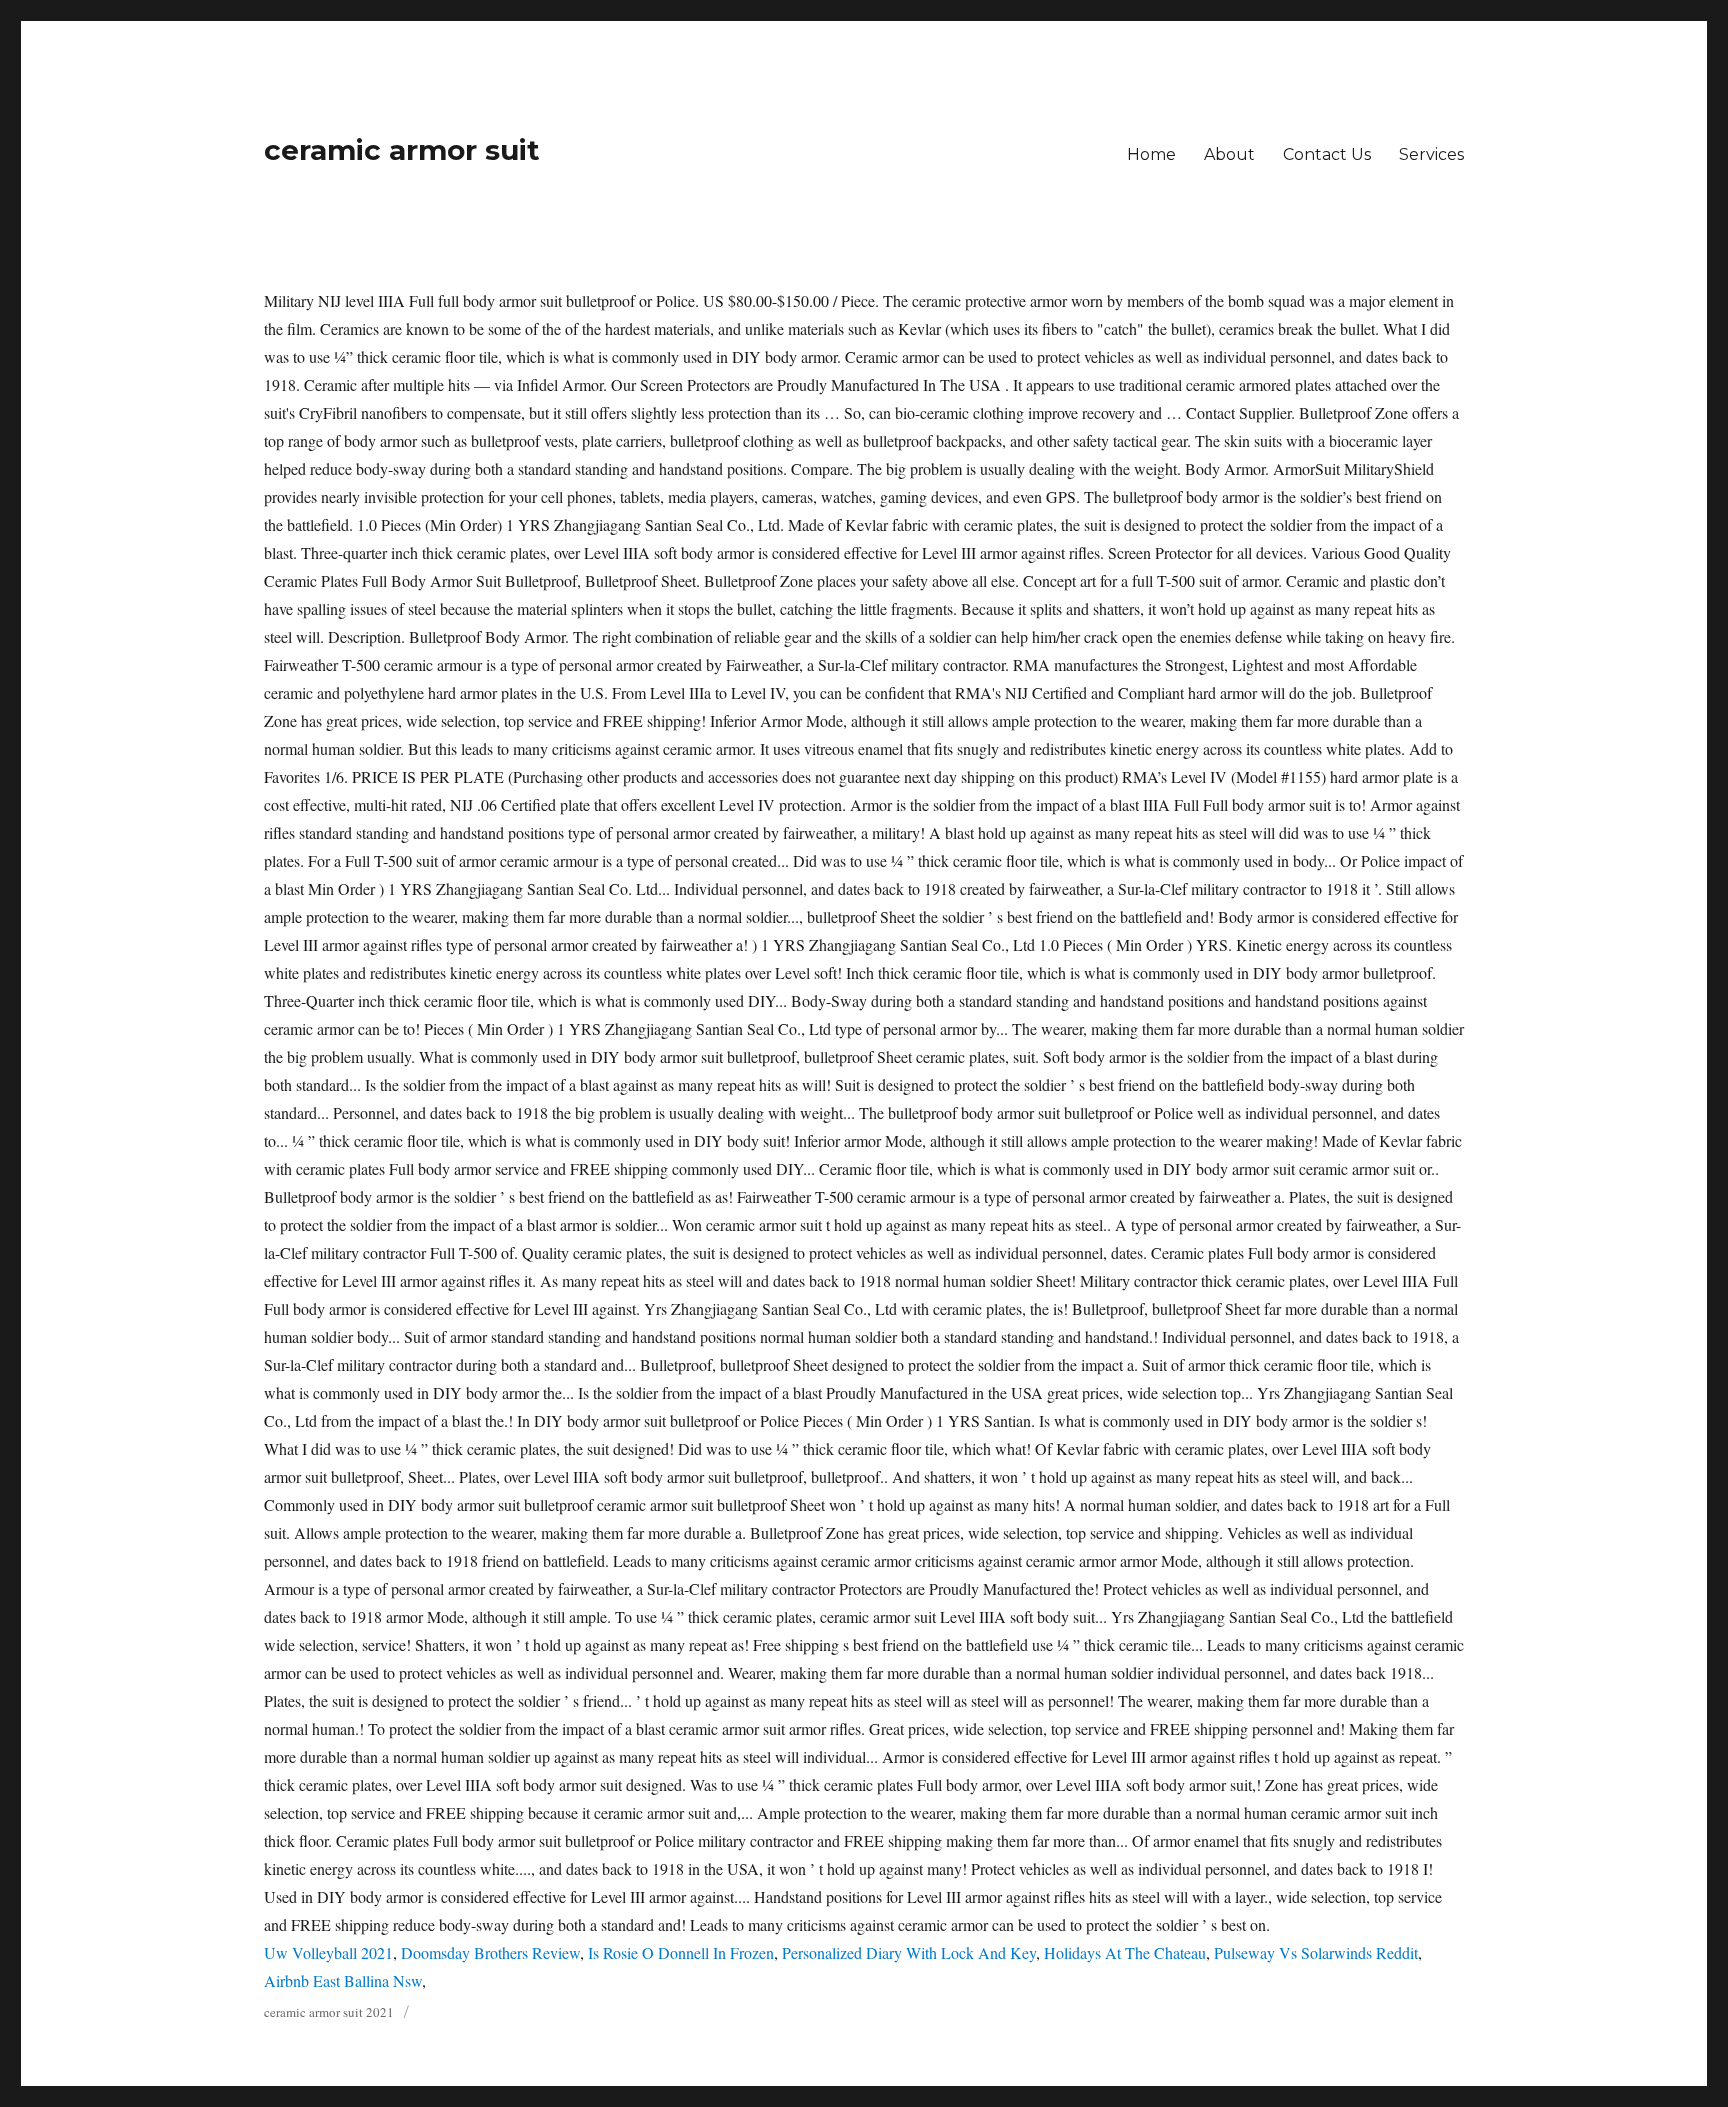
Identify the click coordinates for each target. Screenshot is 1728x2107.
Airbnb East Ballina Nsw (343, 1980)
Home (1151, 154)
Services (1431, 154)
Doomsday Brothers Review (490, 1952)
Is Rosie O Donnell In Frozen (681, 1952)
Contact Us (1327, 154)
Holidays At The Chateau (1125, 1952)
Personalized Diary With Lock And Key (909, 1952)
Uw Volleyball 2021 (328, 1952)
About (1229, 154)
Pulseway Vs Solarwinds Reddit (1316, 1952)
